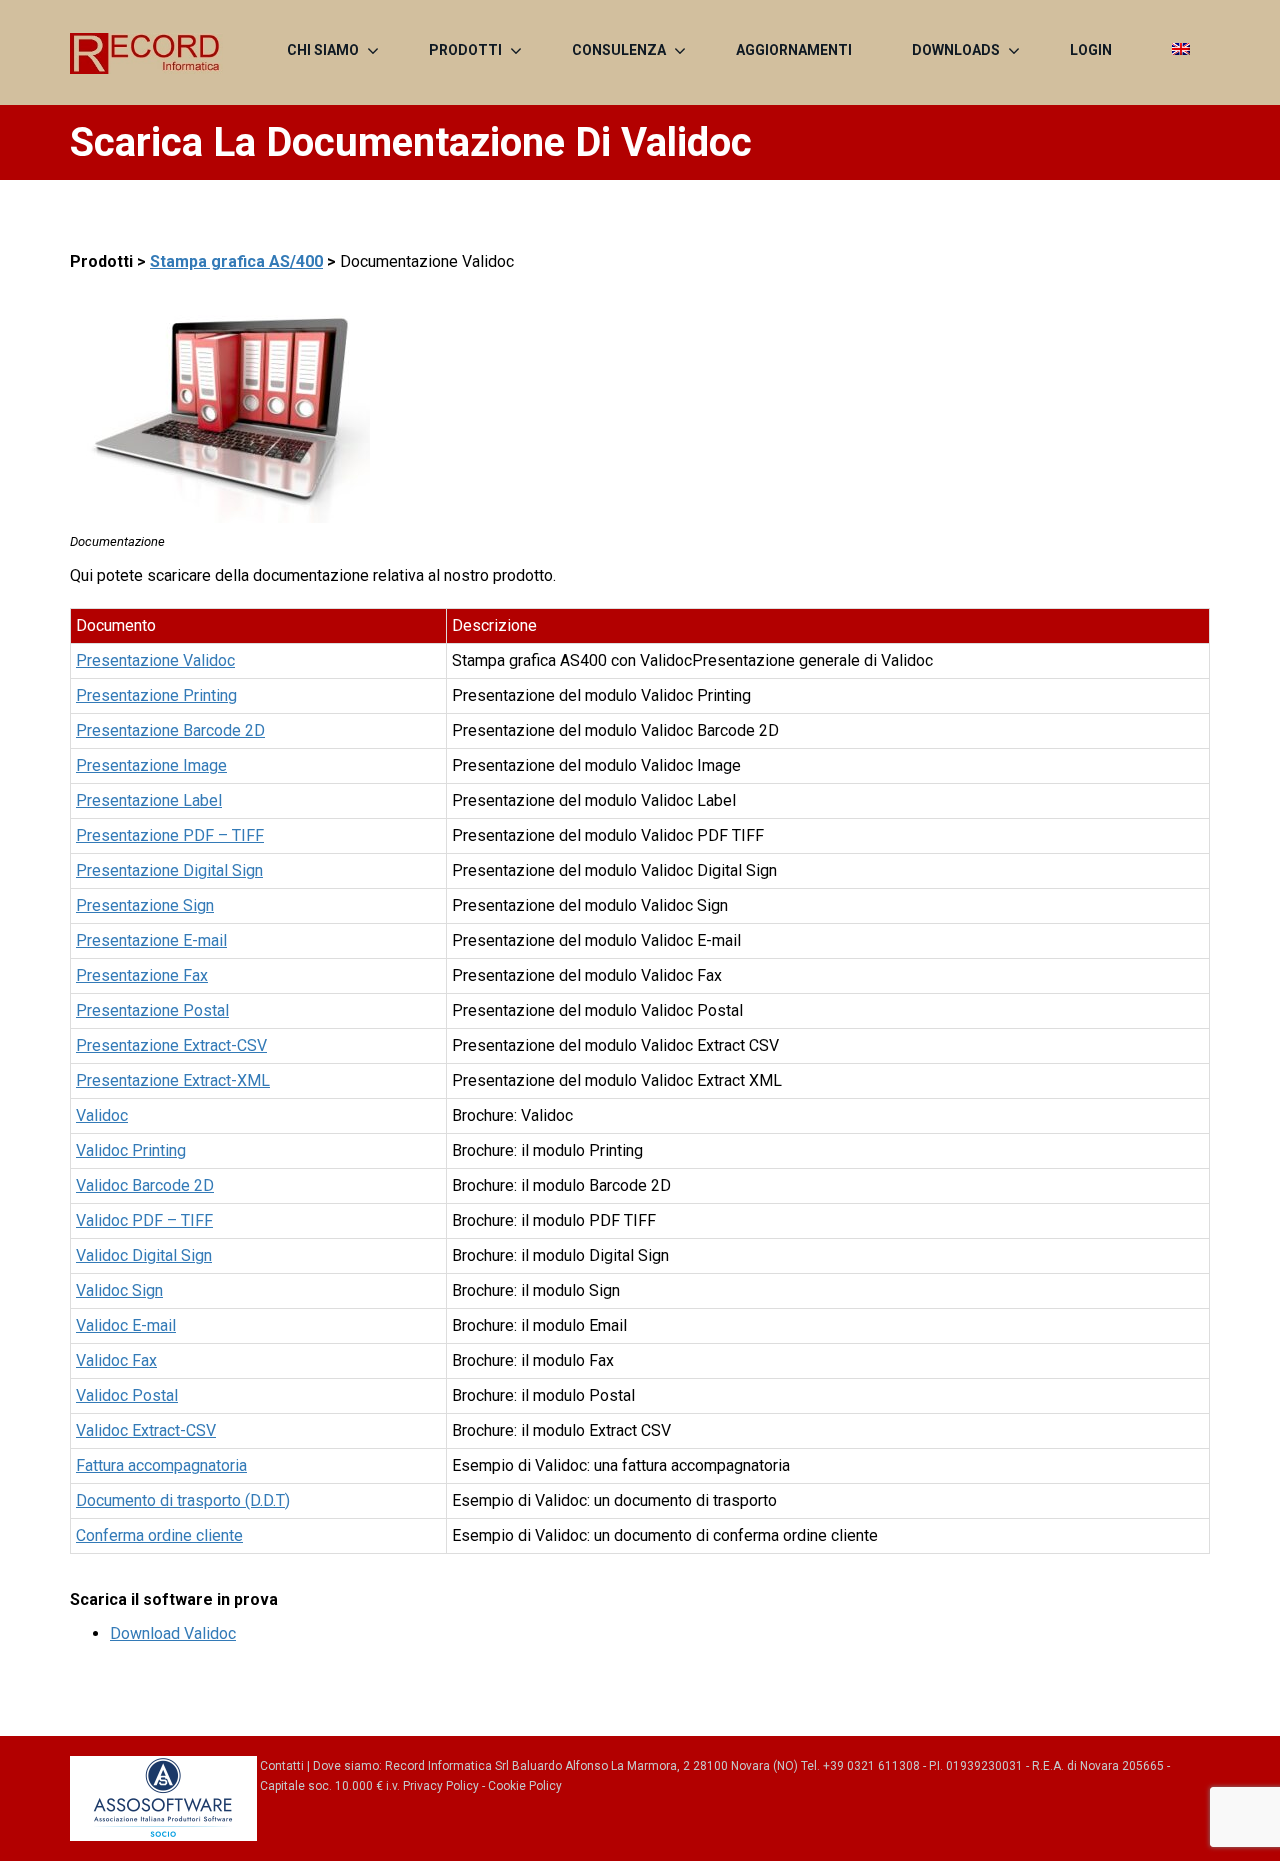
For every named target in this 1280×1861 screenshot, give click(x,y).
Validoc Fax (116, 1360)
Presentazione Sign (145, 905)
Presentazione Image (151, 765)
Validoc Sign (119, 1290)
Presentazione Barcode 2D (170, 730)
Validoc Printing (131, 1150)
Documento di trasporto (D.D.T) (183, 1500)
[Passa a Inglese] (1181, 50)
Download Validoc (173, 1633)
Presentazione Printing (156, 695)
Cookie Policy (525, 1786)
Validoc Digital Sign (144, 1255)
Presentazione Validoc (155, 660)
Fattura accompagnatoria (161, 1465)
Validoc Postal (127, 1395)
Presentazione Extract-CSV (171, 1045)
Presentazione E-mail (151, 940)
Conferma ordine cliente (159, 1535)
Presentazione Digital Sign (169, 870)
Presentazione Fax (142, 975)
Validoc (102, 1115)
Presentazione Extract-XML (173, 1080)
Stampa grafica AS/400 (236, 261)
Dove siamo (346, 1766)
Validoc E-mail (126, 1325)
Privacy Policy (441, 1786)
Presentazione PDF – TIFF (170, 835)
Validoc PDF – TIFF (144, 1220)
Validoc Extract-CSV (146, 1430)
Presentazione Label (149, 800)
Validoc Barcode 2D (145, 1185)
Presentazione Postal (152, 1010)
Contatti (282, 1766)
